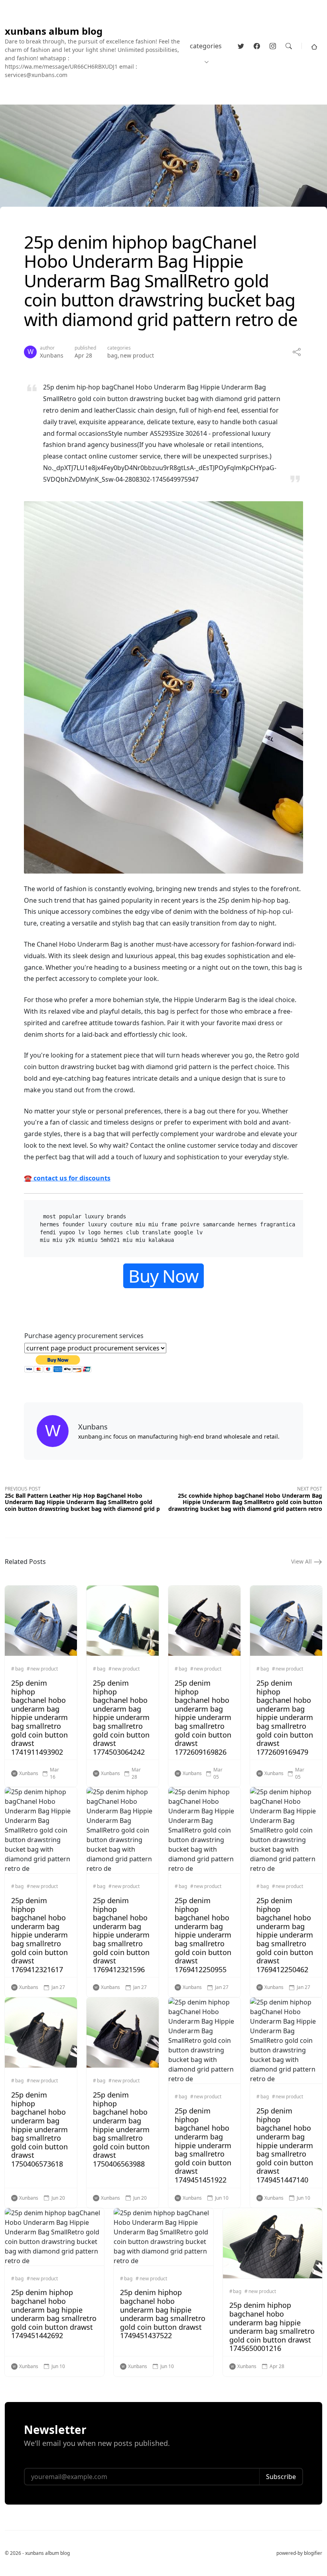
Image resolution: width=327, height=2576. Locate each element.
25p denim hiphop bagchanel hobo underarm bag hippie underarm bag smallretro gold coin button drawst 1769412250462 (285, 1935)
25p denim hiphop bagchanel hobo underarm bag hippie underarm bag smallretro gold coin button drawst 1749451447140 (285, 2145)
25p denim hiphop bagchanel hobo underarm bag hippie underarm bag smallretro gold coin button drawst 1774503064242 (121, 1717)
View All (302, 1561)
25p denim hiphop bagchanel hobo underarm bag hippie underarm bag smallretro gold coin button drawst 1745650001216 (272, 2327)
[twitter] (241, 46)
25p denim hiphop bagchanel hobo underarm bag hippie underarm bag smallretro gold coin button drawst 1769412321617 (39, 1935)
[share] (297, 352)
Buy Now (163, 1276)
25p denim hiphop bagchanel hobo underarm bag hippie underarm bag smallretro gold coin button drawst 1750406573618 (39, 2129)
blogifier (313, 2553)
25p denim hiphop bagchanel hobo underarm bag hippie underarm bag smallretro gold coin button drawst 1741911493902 (39, 1717)
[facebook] (257, 46)
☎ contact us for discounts (67, 1178)
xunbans (52, 355)
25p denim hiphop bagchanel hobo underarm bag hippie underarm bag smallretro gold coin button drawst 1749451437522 (163, 2314)
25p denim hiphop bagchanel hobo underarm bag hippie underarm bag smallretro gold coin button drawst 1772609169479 (285, 1717)
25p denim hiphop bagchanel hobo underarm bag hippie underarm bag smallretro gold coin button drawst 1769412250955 (203, 1935)
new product (137, 355)
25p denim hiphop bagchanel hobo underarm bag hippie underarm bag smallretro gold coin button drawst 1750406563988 (121, 2129)
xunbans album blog (54, 31)
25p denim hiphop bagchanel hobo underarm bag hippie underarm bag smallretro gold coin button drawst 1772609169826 (203, 1717)
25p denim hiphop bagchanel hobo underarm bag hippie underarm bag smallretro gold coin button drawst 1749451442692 (54, 2314)
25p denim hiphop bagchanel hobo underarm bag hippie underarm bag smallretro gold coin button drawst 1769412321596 (121, 1935)
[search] (289, 46)
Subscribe (281, 2477)
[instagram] (273, 46)
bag (112, 355)
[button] (314, 46)
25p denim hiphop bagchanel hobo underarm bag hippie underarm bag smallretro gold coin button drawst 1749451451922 (203, 2145)
